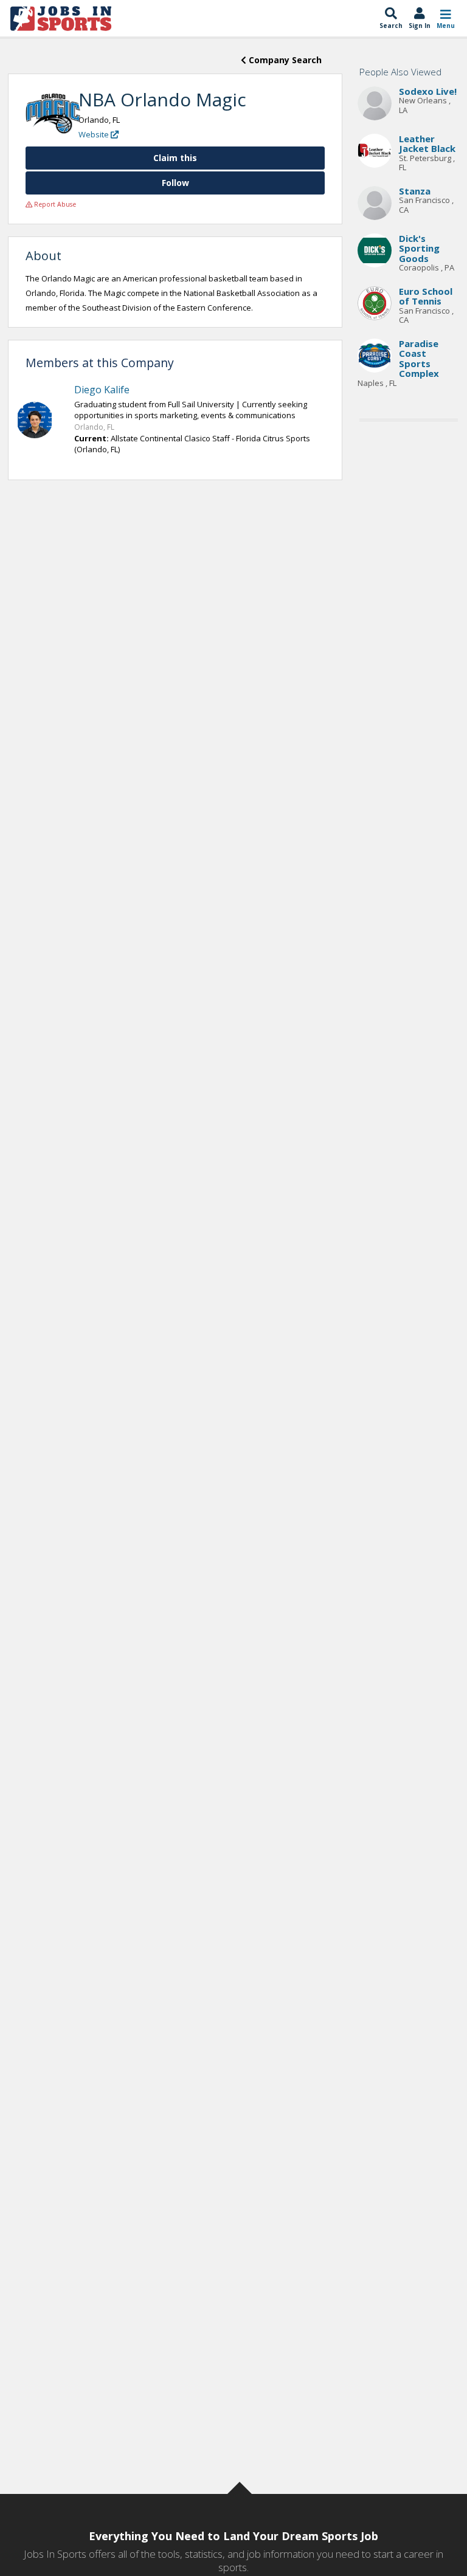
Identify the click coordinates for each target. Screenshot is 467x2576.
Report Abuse (54, 204)
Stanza (415, 191)
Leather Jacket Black (427, 144)
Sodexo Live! (428, 91)
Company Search (284, 60)
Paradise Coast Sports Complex (419, 359)
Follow (175, 183)
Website (95, 134)
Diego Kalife (102, 390)
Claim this (175, 158)
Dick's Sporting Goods (419, 248)
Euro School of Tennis (426, 296)
